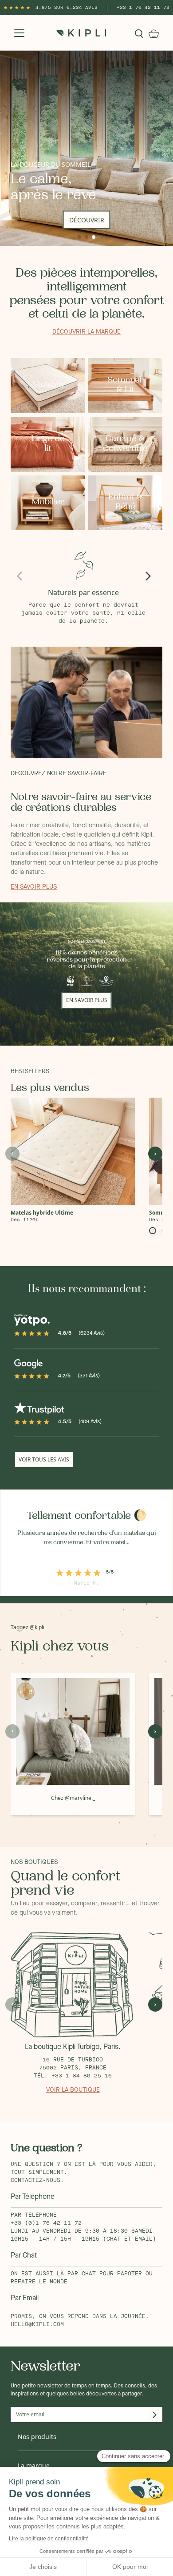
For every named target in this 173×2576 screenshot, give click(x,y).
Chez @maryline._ (73, 1798)
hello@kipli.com (37, 2325)
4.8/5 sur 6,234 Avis (67, 8)
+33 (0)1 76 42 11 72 (46, 2223)
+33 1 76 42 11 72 (143, 8)
